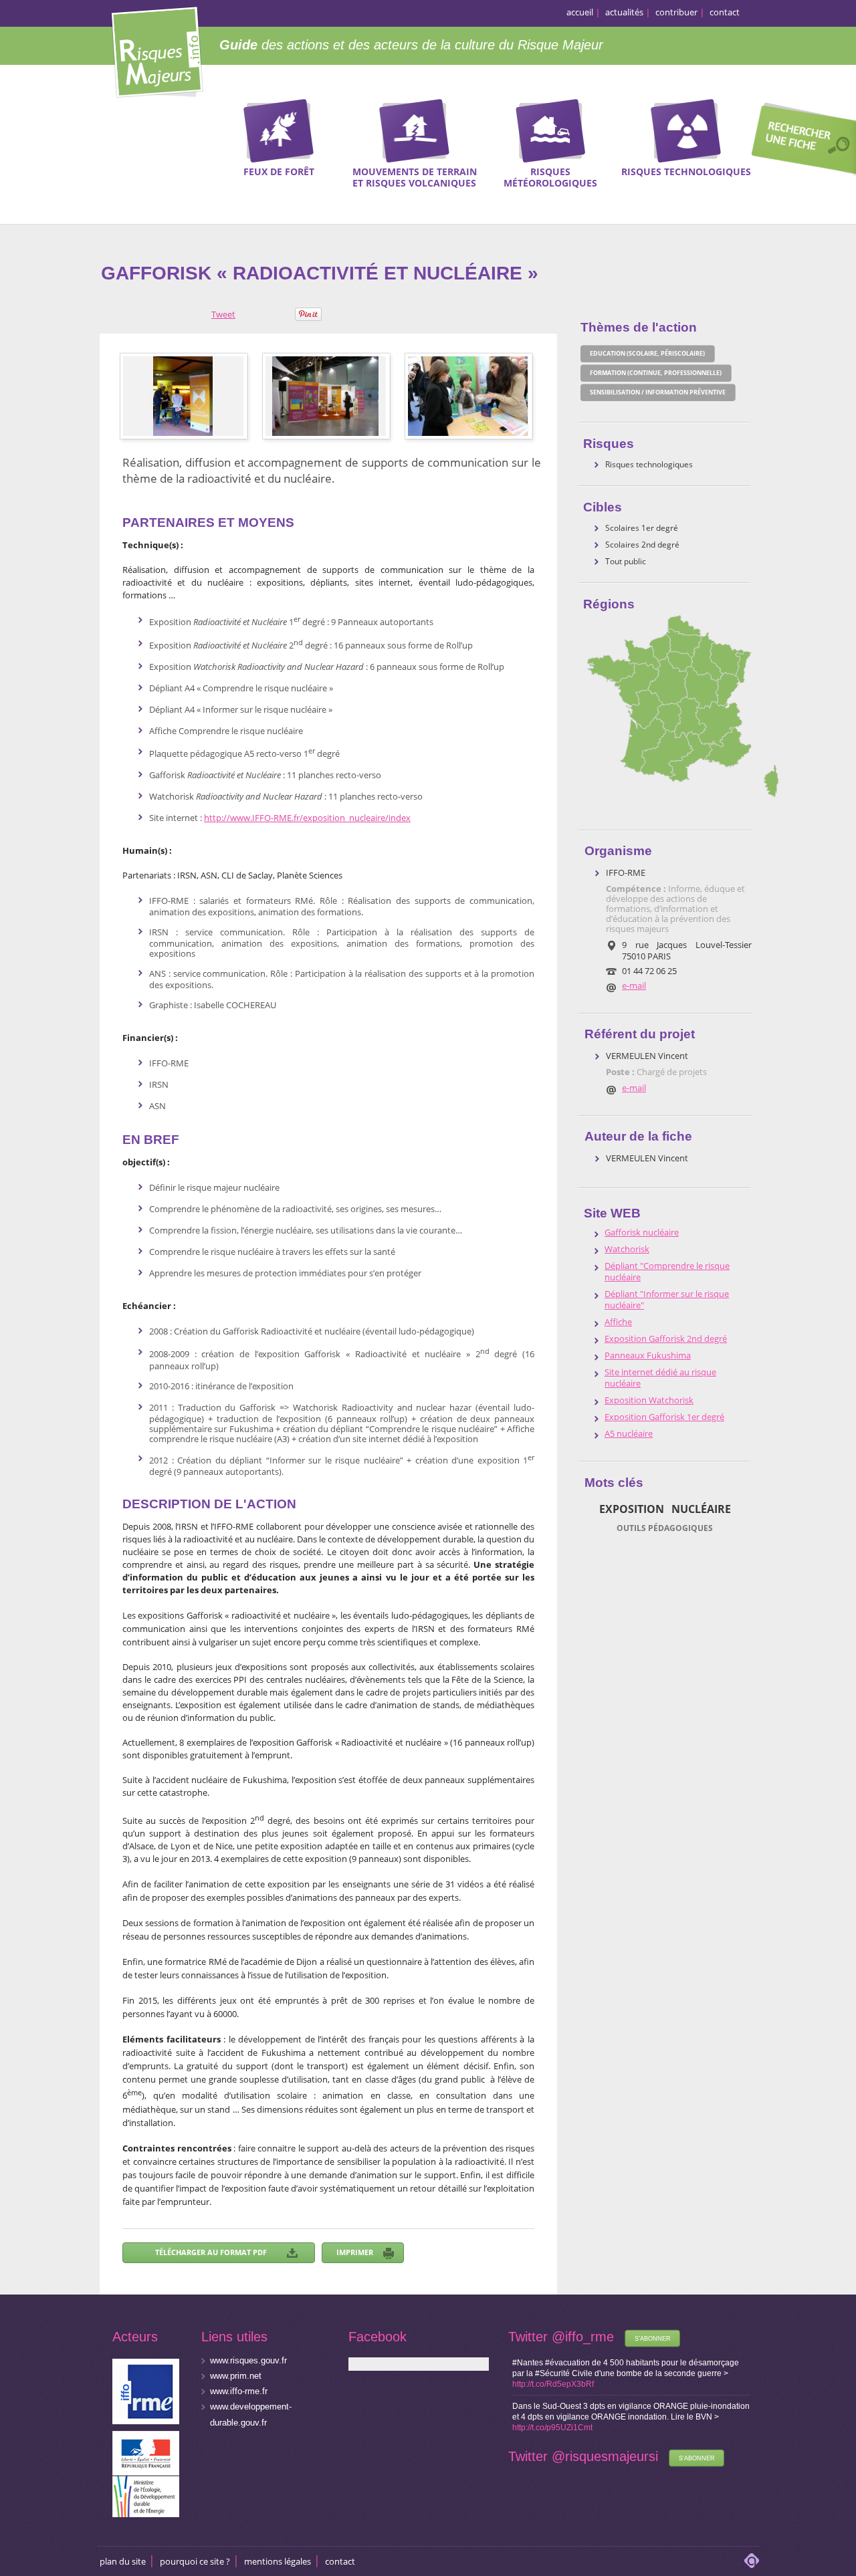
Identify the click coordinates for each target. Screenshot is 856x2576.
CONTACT (340, 2561)
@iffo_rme (583, 2337)
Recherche (799, 141)
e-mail (634, 985)
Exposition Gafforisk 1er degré (664, 1417)
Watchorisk (627, 1249)
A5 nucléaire (629, 1434)
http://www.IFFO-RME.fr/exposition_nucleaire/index (307, 818)
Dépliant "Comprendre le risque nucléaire (667, 1272)
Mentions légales (278, 2561)
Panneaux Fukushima (648, 1356)
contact (725, 12)
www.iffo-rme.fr (239, 2391)
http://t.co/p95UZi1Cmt (552, 2428)
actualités (624, 12)
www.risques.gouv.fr (248, 2360)
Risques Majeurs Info (157, 50)
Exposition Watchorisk (649, 1400)
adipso (752, 2561)
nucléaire (701, 1509)
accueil (580, 12)
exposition (632, 1509)
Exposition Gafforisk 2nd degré (666, 1339)
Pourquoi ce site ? (195, 2561)
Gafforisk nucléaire (642, 1233)
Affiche (618, 1322)
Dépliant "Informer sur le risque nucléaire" (667, 1300)
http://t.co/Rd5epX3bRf (553, 2384)
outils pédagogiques (665, 1528)
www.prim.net (236, 2376)
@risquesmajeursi (605, 2456)
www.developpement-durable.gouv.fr (251, 2415)
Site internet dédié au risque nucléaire (660, 1378)
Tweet (223, 314)
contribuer (676, 12)
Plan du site (123, 2561)
